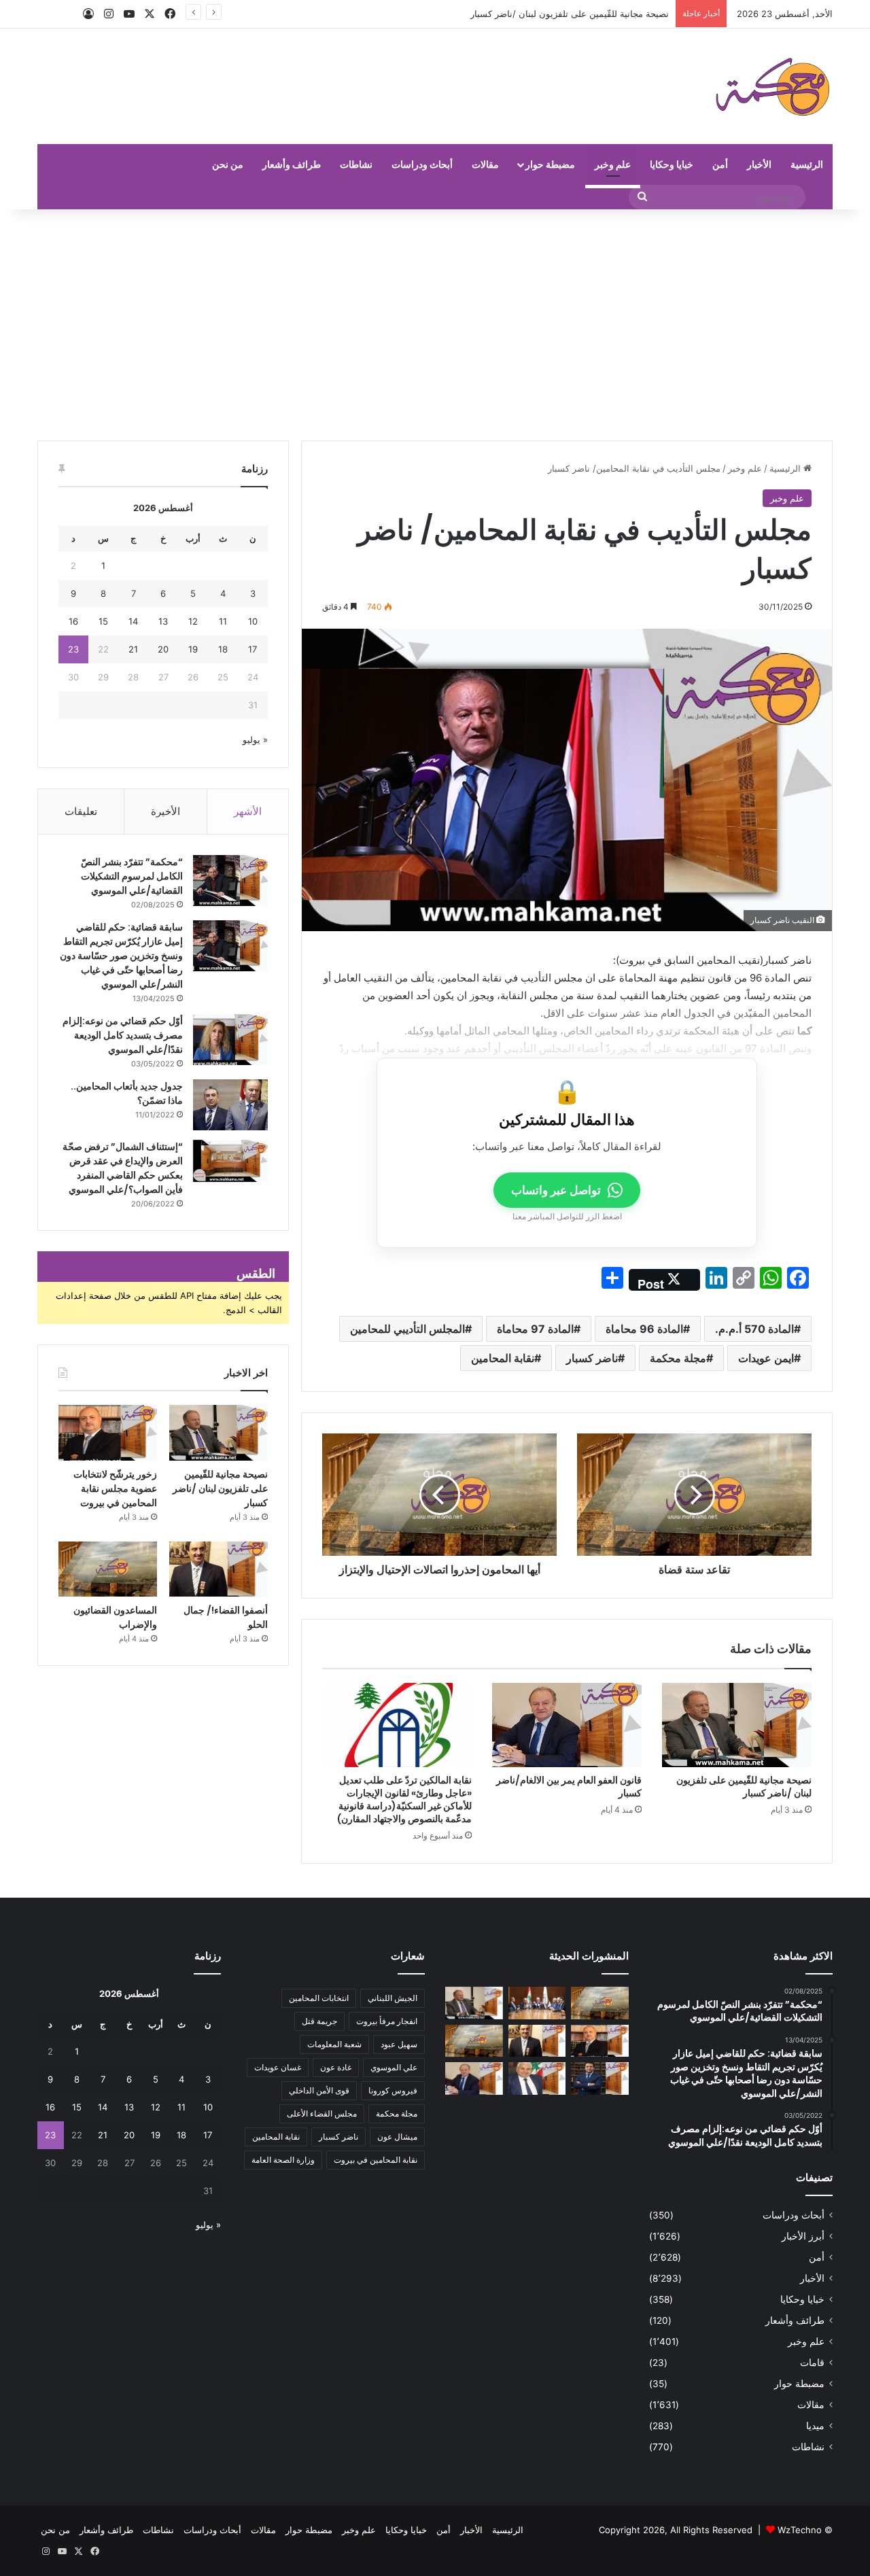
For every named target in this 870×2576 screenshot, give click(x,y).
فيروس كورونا (393, 2090)
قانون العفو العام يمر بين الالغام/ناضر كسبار (569, 1787)
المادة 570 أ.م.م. (754, 1329)
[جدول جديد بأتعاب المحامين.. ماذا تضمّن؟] (230, 1105)
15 (103, 621)
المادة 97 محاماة (535, 1329)
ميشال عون (397, 2137)
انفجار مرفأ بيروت (387, 2021)
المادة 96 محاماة (644, 1329)
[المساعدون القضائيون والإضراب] (108, 1569)
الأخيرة (166, 811)
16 (73, 621)
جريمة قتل (319, 2021)
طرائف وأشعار (292, 164)
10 (253, 621)
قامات (812, 2363)
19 (193, 649)
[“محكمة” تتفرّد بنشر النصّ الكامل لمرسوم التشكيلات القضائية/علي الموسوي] (230, 881)
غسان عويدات (278, 2067)
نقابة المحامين (503, 1358)
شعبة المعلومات (334, 2044)
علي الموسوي (394, 2067)
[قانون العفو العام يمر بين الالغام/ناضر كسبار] (567, 1725)
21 (133, 649)
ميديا (815, 2426)
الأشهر (248, 811)
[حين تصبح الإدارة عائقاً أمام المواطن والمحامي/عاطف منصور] (537, 2078)
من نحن (228, 164)
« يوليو (255, 739)
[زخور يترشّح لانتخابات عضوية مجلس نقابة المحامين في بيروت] (108, 1433)
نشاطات (356, 164)
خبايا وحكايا (672, 164)
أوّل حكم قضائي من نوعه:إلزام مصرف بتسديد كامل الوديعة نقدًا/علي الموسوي (123, 1035)
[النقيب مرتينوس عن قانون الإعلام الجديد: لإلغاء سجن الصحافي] (537, 2003)
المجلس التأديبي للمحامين (407, 1329)
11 (223, 621)
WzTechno (800, 2530)
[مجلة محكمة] (772, 86)
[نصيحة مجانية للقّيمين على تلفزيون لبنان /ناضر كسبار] (737, 1725)
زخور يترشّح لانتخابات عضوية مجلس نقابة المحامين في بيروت (554, 14)
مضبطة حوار (550, 164)
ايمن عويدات (766, 1358)
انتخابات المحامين (319, 1998)
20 (163, 649)
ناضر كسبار (592, 1358)
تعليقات (81, 811)
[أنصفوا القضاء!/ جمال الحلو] (219, 1569)
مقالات (485, 164)
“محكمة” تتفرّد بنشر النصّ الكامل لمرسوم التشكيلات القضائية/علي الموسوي (132, 876)
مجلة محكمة (678, 1358)
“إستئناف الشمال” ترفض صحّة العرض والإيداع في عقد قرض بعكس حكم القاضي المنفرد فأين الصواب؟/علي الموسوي (123, 1168)
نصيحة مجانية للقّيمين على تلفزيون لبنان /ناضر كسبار (744, 1787)
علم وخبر (613, 164)
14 (133, 621)
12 (193, 621)
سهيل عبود (399, 2044)
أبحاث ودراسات (422, 164)
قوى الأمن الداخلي (319, 2090)
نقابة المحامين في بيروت (376, 2160)
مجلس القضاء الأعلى (322, 2113)
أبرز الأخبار (803, 2236)
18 (223, 649)
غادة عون (336, 2067)
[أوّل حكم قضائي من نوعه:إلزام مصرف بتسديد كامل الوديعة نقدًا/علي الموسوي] (230, 1040)
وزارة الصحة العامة (283, 2160)
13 (163, 621)
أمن (720, 164)
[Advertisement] (435, 325)
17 (253, 649)
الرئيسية (807, 164)
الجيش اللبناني (393, 1998)
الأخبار (759, 164)
